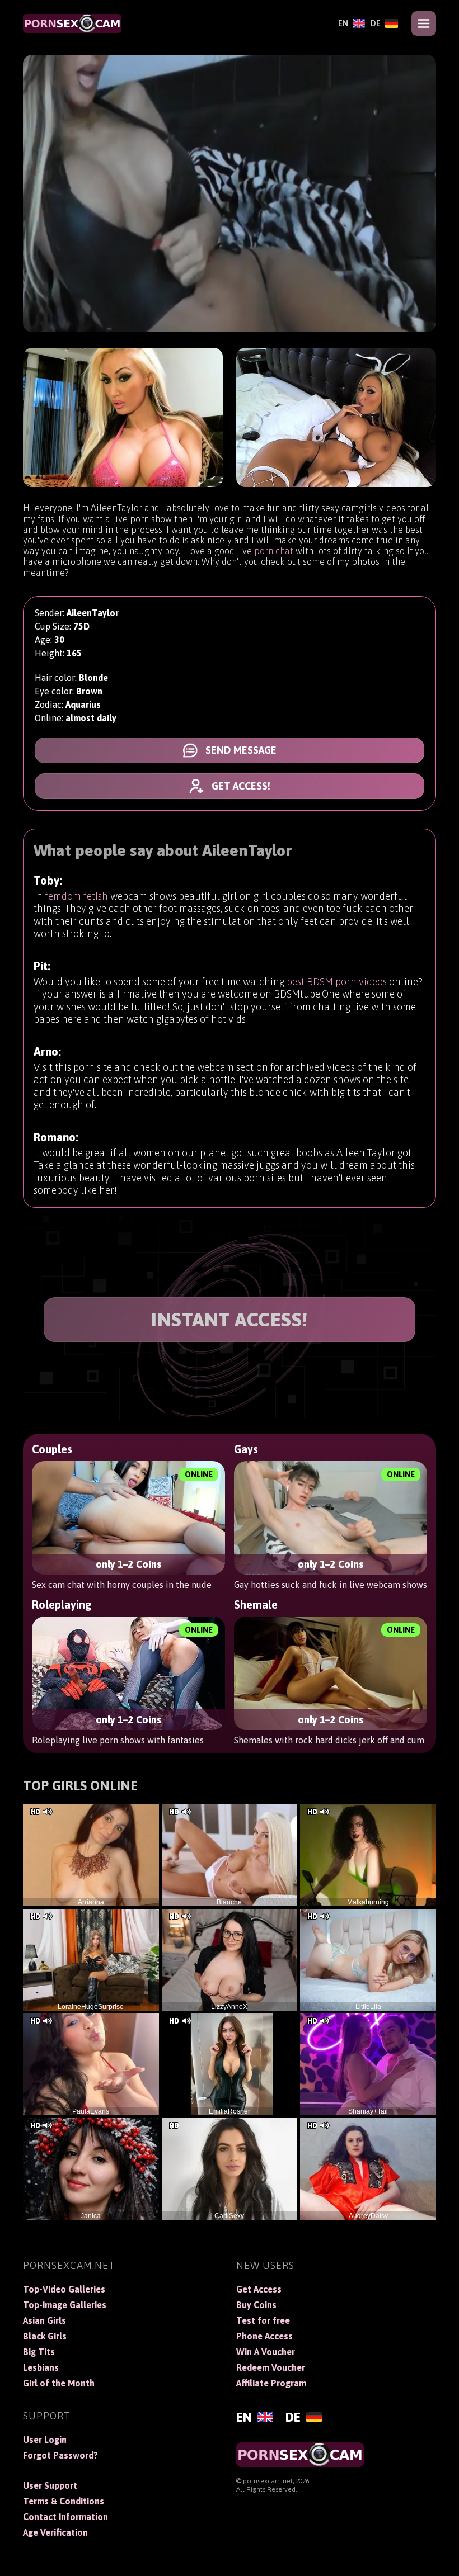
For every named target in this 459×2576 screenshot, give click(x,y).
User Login (45, 2440)
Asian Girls (45, 2320)
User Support (50, 2485)
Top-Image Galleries (65, 2305)
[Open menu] (424, 23)
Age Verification (55, 2532)
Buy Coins (256, 2305)
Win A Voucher (266, 2352)
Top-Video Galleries (64, 2289)
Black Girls (45, 2336)
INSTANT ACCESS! (230, 1319)
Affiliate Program (271, 2383)
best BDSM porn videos (337, 982)
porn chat (274, 551)
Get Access (259, 2289)
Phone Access (264, 2336)
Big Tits (39, 2352)
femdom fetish (76, 896)
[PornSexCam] (72, 23)
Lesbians (41, 2367)
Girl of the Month (59, 2383)
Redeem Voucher (271, 2367)
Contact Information (65, 2517)
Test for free (263, 2320)
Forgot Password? (60, 2455)
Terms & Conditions (64, 2501)
